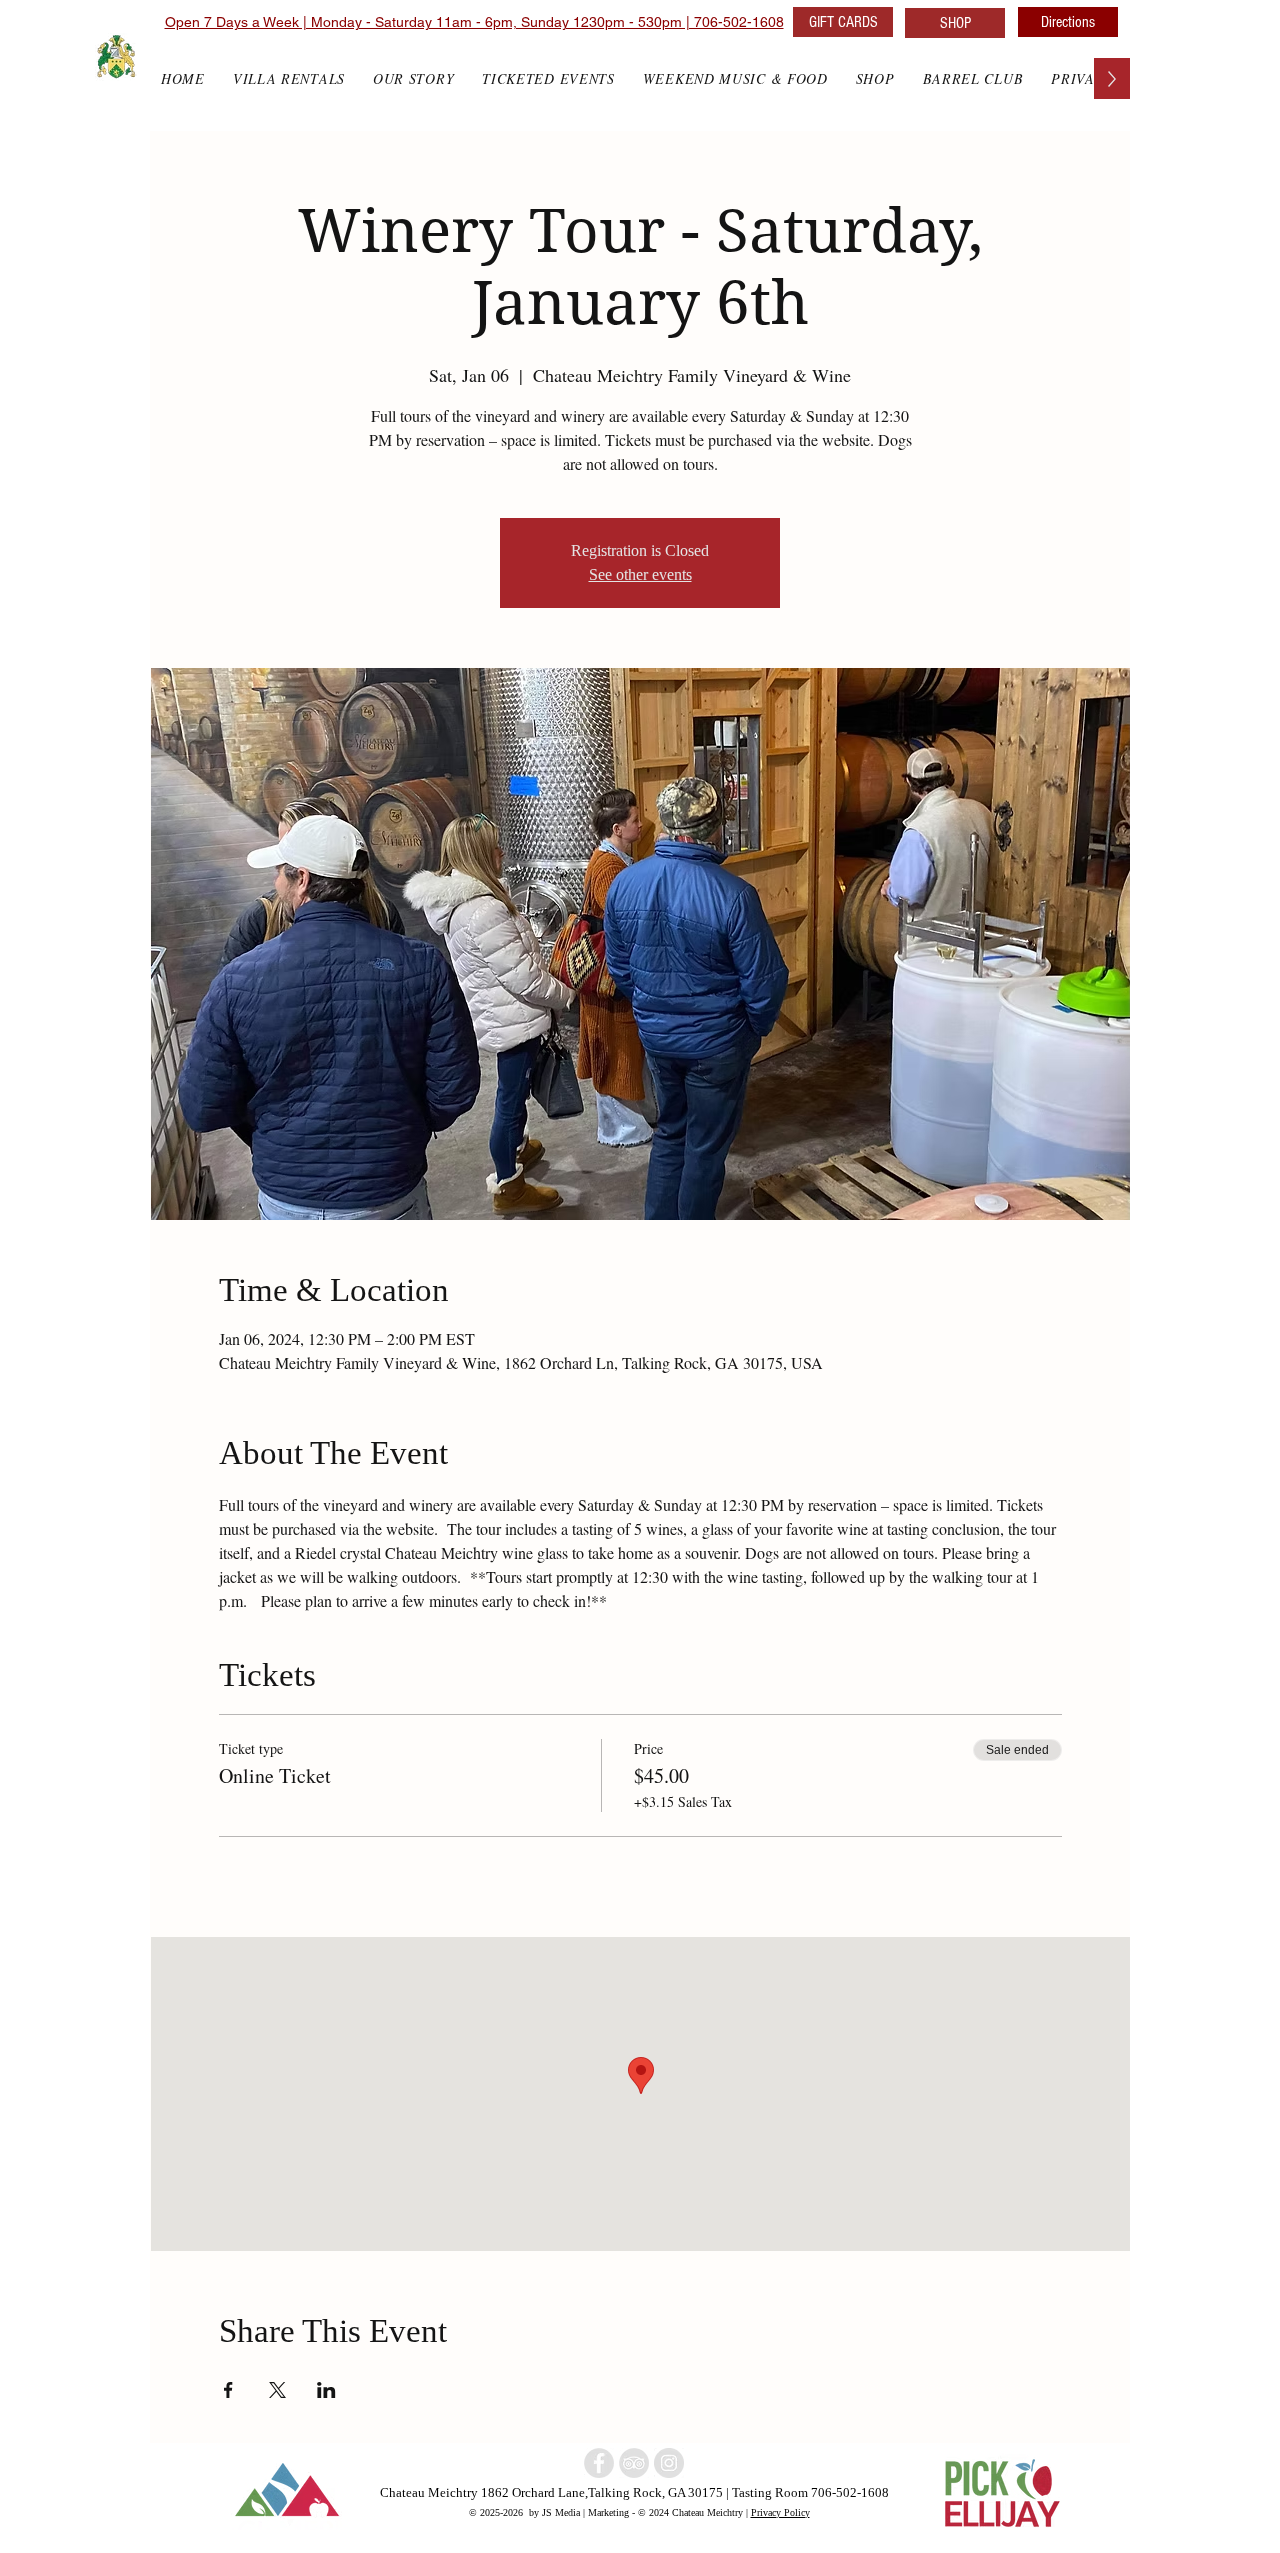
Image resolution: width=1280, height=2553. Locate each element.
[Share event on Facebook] (228, 2390)
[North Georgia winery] (599, 2463)
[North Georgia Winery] (634, 2463)
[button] (875, 78)
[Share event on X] (277, 2390)
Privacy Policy (780, 2512)
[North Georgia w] (669, 2463)
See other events (640, 574)
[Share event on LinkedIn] (326, 2390)
